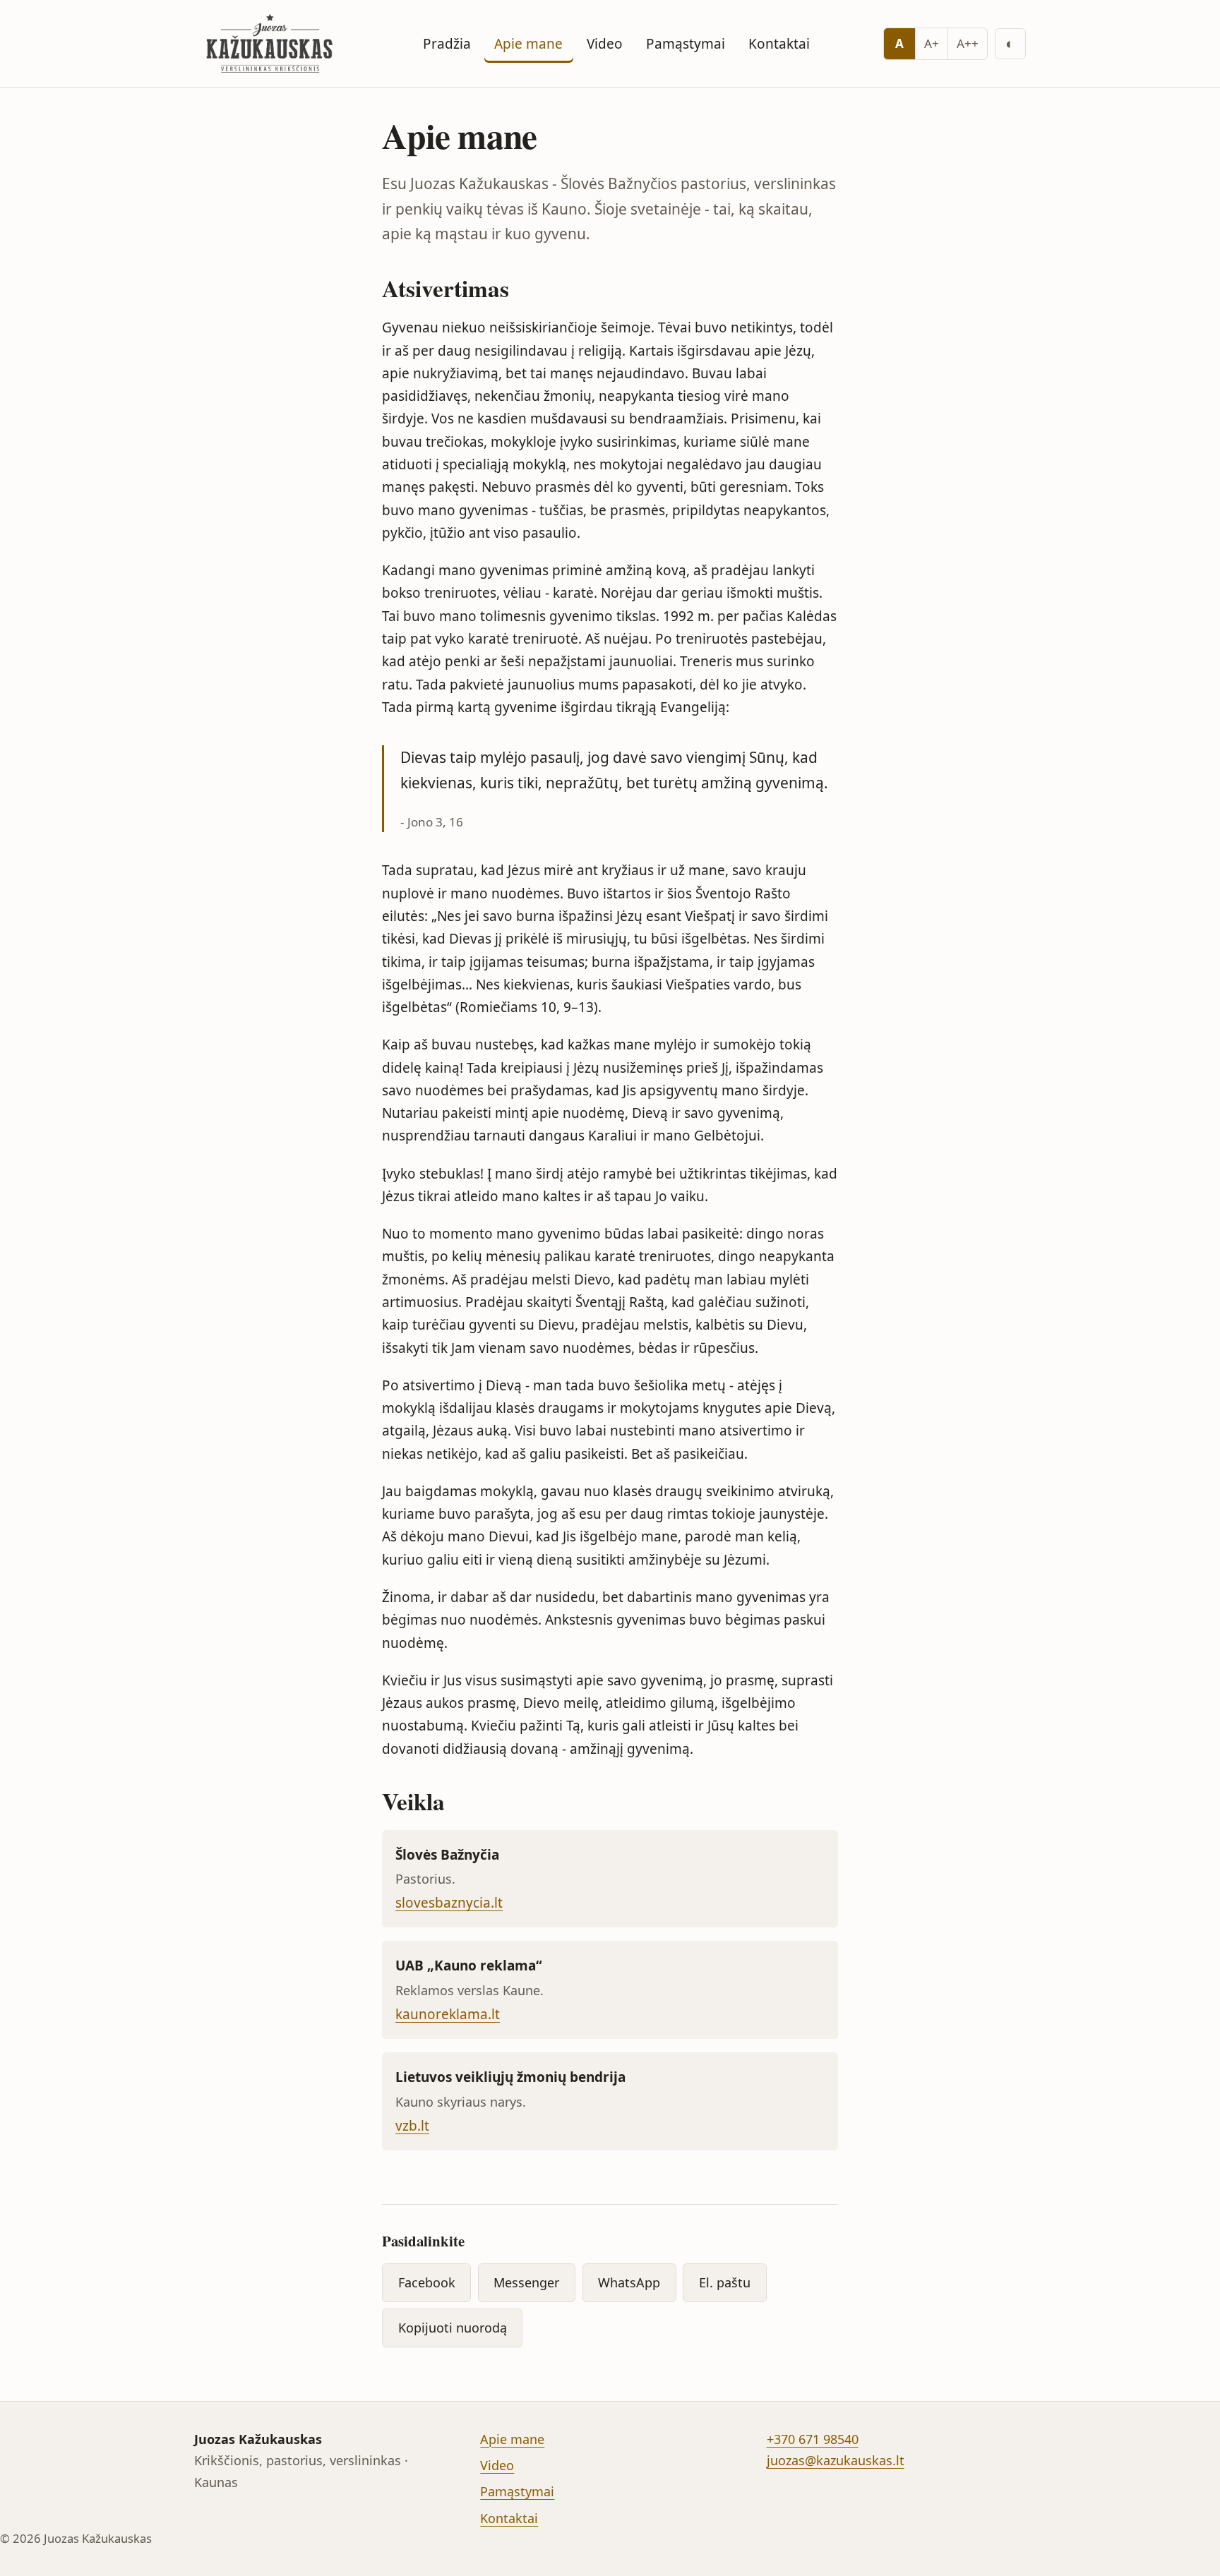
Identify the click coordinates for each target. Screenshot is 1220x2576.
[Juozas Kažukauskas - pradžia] (272, 43)
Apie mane (528, 44)
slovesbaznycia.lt (449, 1903)
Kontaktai (779, 44)
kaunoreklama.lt (448, 2014)
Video (605, 44)
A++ (968, 43)
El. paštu (725, 2282)
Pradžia (447, 44)
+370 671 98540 (813, 2439)
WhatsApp (629, 2282)
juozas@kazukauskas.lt (836, 2460)
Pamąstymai (686, 44)
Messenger (526, 2282)
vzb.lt (412, 2126)
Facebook (427, 2282)
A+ (932, 43)
